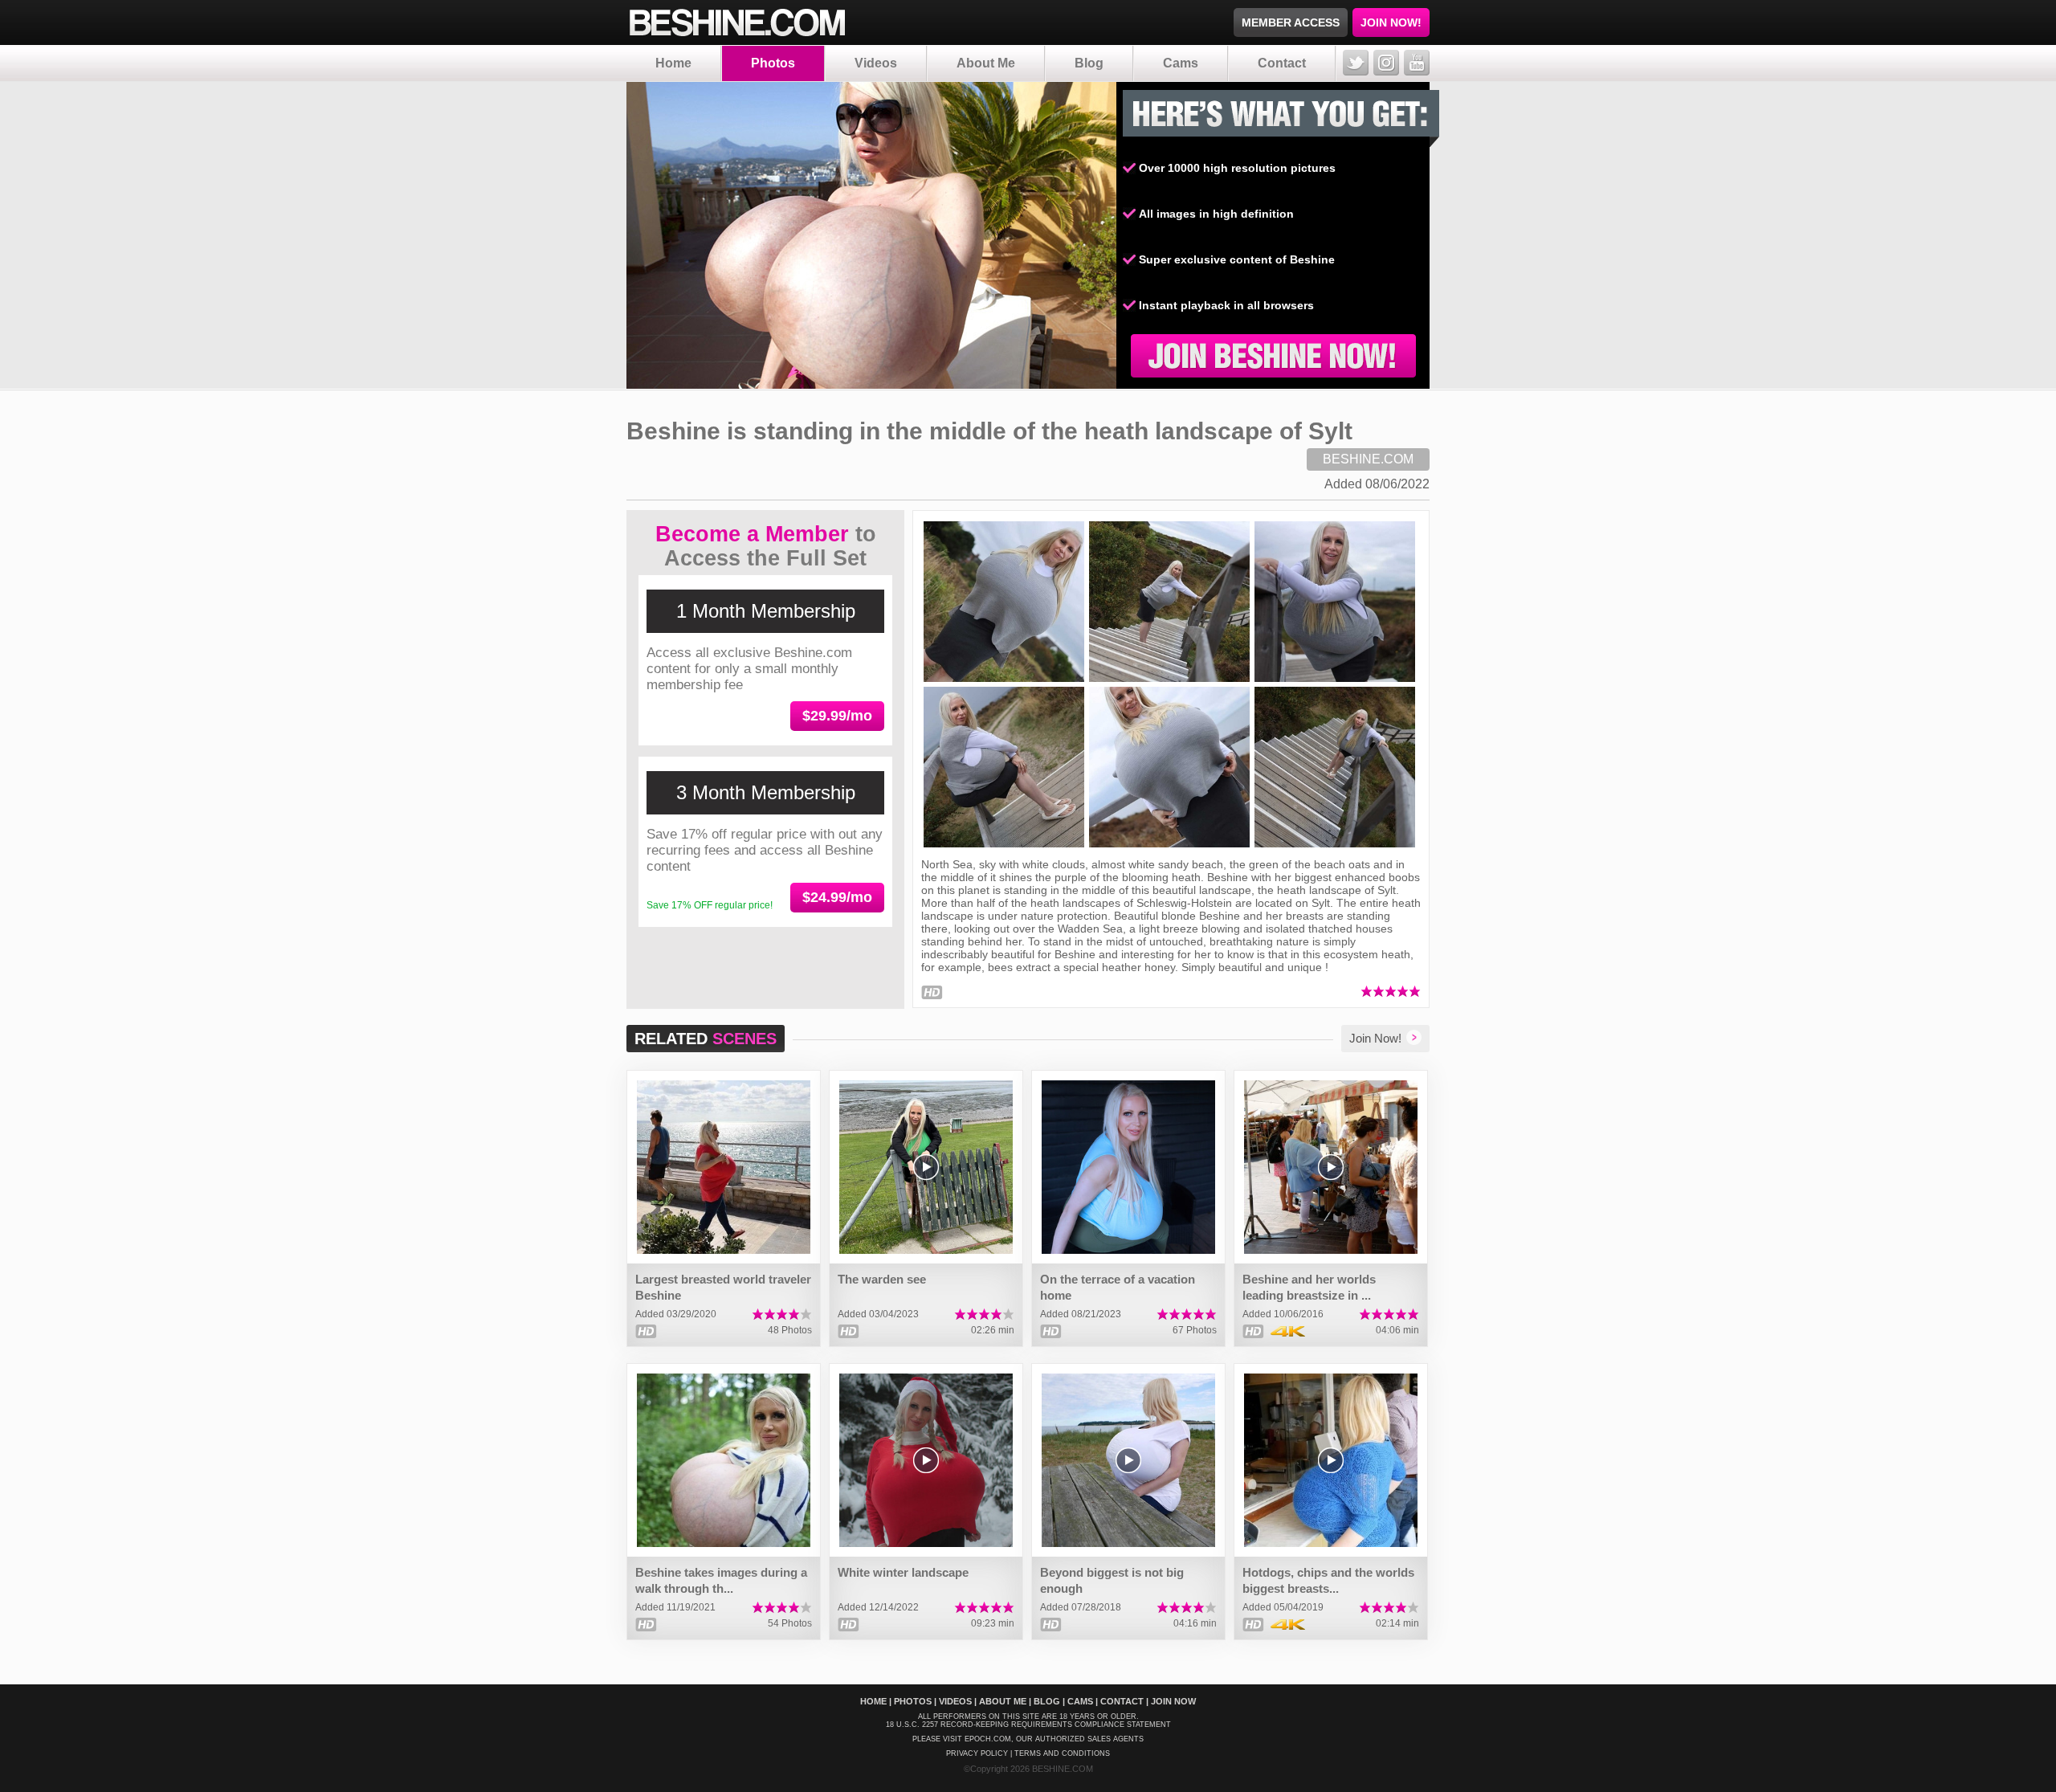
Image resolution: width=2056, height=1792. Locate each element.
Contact (1282, 63)
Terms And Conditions (1062, 1753)
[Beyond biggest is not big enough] (1128, 1460)
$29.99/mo (837, 716)
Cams (1181, 63)
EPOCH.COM (988, 1739)
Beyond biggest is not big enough (1112, 1580)
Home (673, 63)
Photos (773, 63)
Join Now (1173, 1701)
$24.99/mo (837, 897)
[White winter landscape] (926, 1460)
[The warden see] (926, 1167)
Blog (1089, 63)
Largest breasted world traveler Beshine (723, 1287)
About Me (986, 63)
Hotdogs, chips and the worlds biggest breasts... (1328, 1580)
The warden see (882, 1279)
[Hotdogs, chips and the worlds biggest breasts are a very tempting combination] (1331, 1460)
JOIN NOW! (1391, 22)
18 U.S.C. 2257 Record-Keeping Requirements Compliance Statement (1028, 1725)
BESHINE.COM (1368, 459)
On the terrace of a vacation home (1118, 1287)
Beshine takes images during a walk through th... (721, 1580)
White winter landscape (903, 1572)
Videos (876, 63)
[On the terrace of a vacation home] (1128, 1167)
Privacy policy (977, 1753)
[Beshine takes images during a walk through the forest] (724, 1460)
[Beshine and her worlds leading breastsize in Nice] (1331, 1167)
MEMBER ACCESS (1291, 22)
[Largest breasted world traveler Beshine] (724, 1167)
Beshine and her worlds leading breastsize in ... (1309, 1287)
